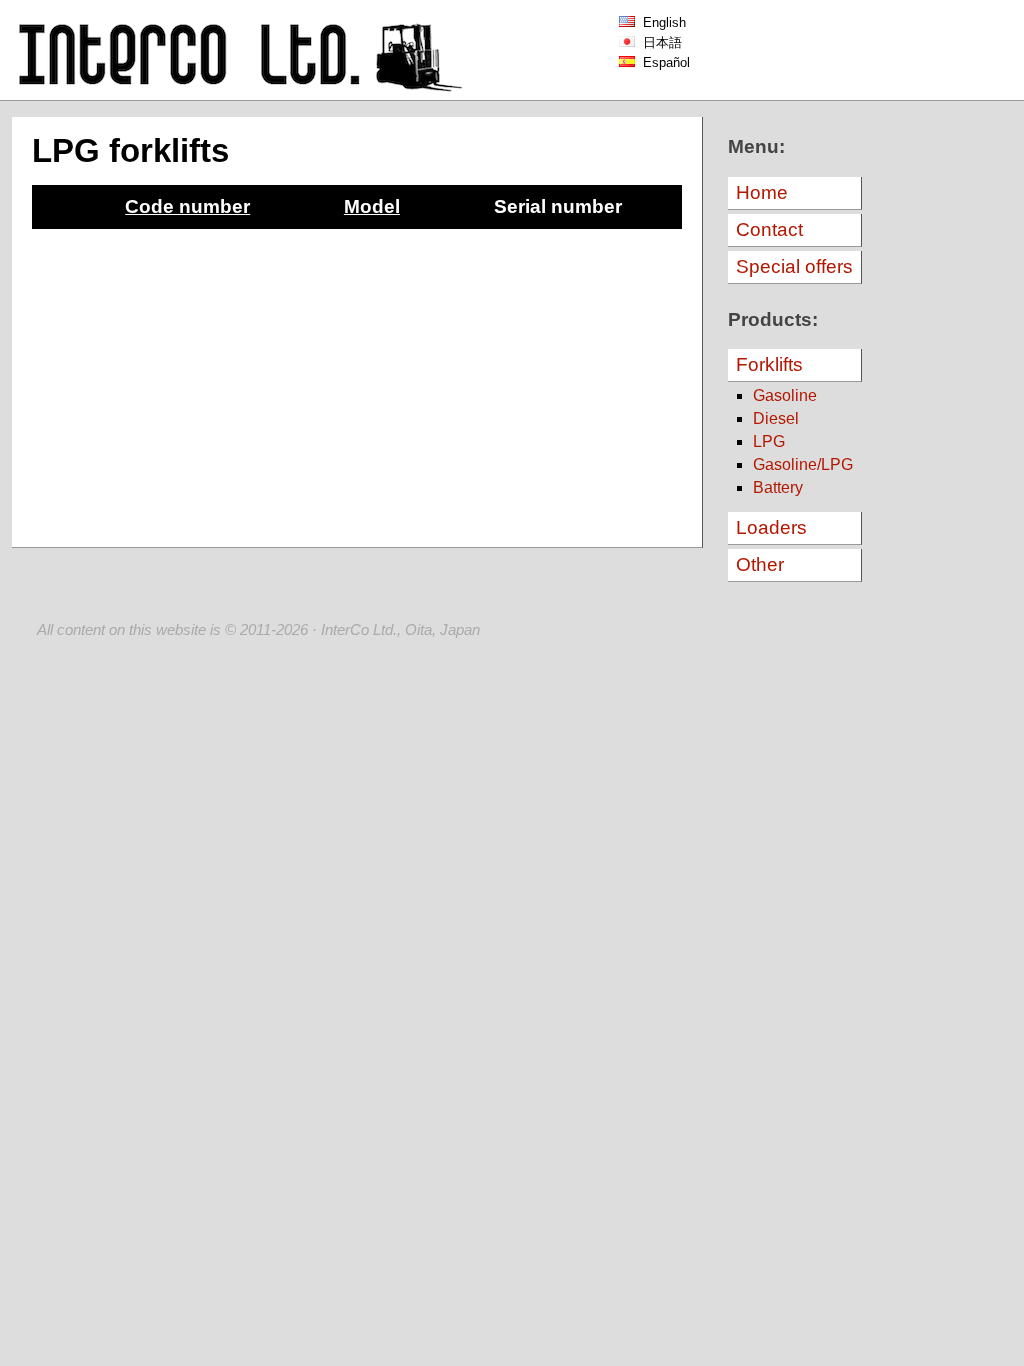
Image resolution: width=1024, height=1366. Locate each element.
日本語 (658, 42)
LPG (769, 441)
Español (662, 62)
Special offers (794, 266)
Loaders (771, 527)
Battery (778, 487)
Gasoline (785, 395)
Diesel (776, 418)
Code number (187, 206)
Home (762, 192)
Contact (769, 229)
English (660, 22)
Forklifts (769, 364)
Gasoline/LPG (803, 464)
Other (760, 564)
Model (372, 206)
